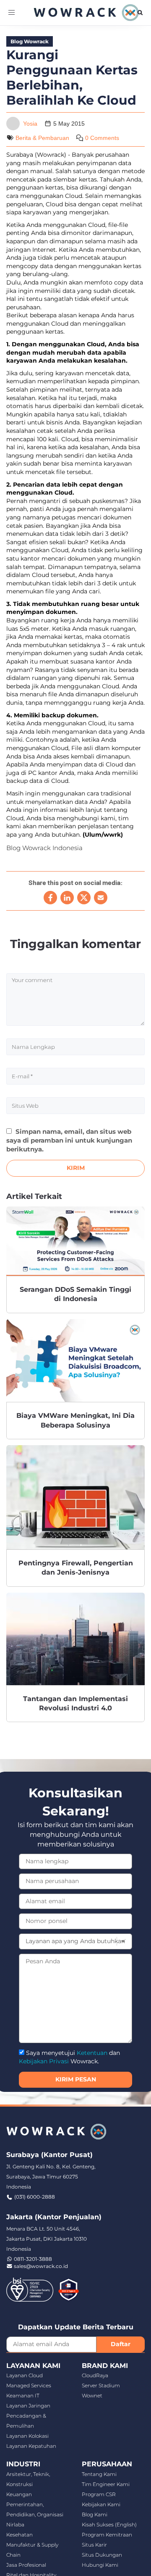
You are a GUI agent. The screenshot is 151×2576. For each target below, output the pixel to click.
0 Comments (102, 138)
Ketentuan (92, 2053)
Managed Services (29, 2385)
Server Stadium (101, 2385)
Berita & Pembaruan (42, 138)
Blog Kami (95, 2514)
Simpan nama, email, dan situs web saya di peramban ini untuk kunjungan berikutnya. (69, 1140)
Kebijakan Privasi (44, 2061)
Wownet (92, 2396)
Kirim (76, 1168)
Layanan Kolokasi (27, 2436)
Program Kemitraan (107, 2535)
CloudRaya (95, 2375)
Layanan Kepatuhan (31, 2446)
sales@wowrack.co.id (41, 2266)
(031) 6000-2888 (35, 2197)
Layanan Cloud (25, 2375)
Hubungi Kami (100, 2565)
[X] (84, 898)
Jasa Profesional (26, 2565)
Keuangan (19, 2494)
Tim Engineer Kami (106, 2484)
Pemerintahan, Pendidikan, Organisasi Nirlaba (35, 2514)
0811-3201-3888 (33, 2259)
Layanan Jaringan (28, 2406)
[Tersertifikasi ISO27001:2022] (30, 2289)
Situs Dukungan (102, 2555)
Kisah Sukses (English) (109, 2525)
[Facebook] (50, 898)
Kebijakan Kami (101, 2504)
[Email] (101, 898)
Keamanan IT (23, 2396)
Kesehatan (20, 2535)
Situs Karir (94, 2545)
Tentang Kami (99, 2474)
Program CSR (99, 2494)
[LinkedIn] (67, 898)
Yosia (30, 124)
